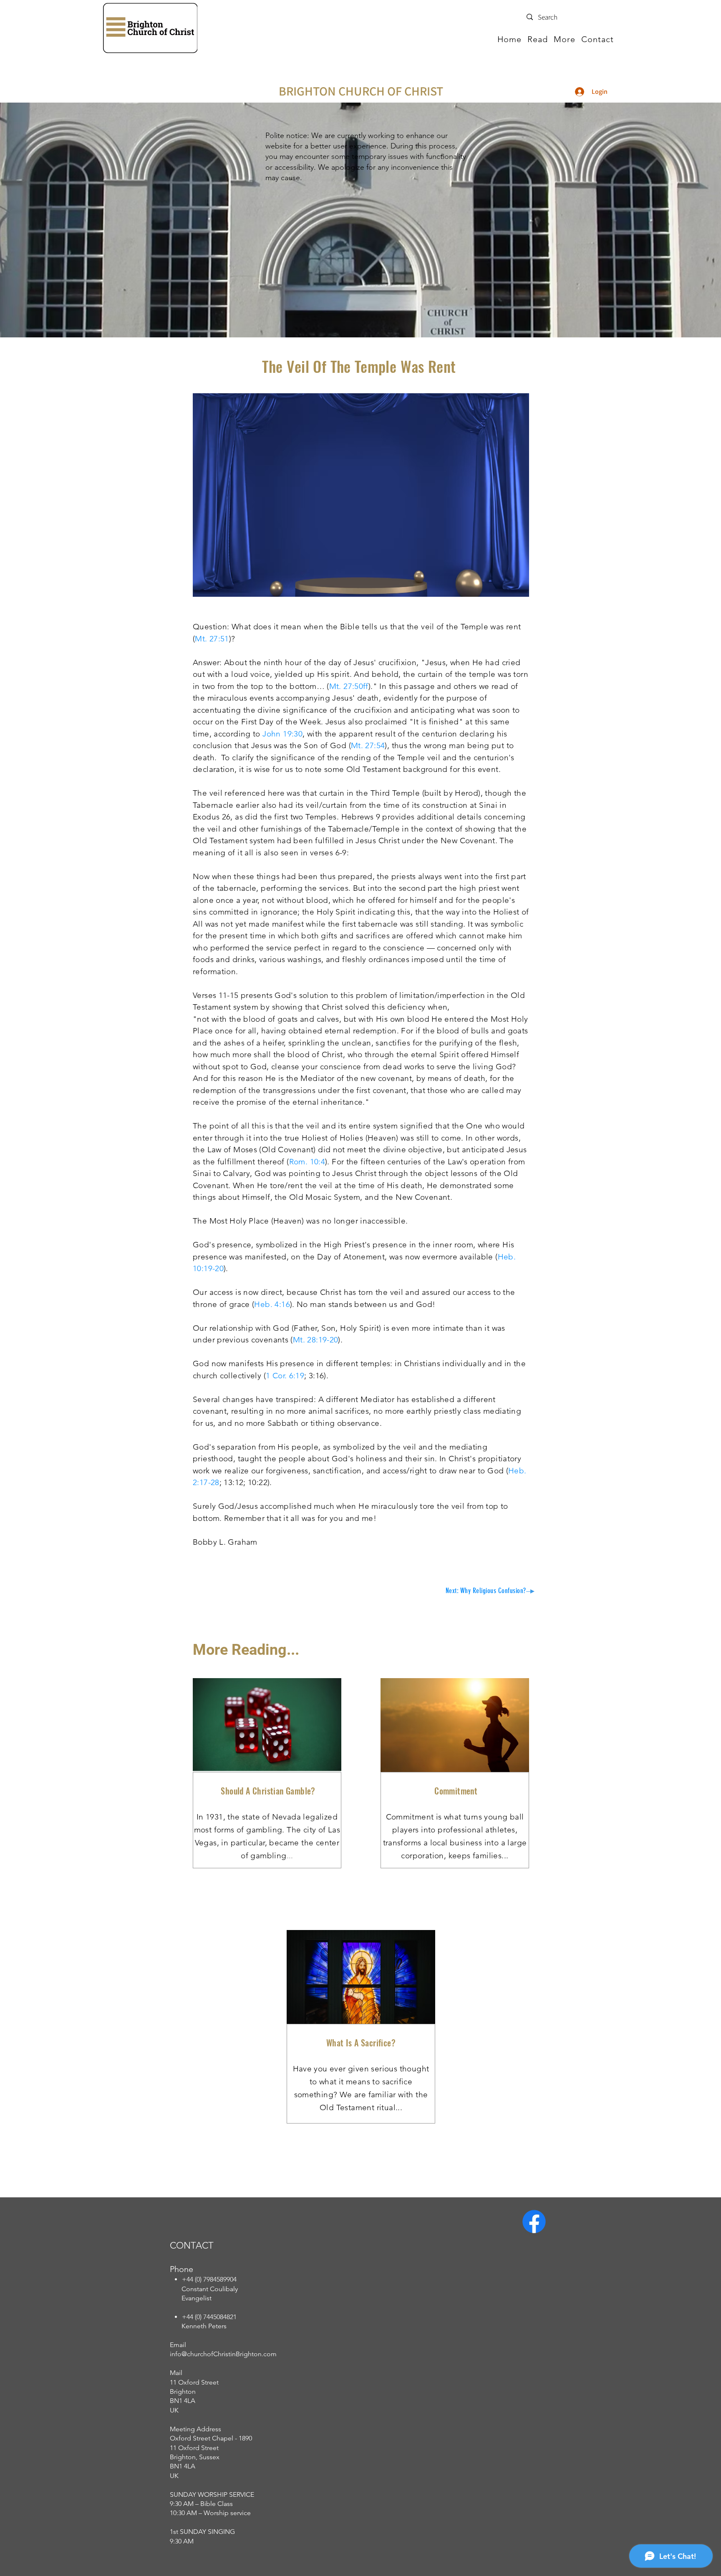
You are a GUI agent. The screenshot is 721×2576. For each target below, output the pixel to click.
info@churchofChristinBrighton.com (223, 2354)
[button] (538, 39)
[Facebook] (534, 2222)
